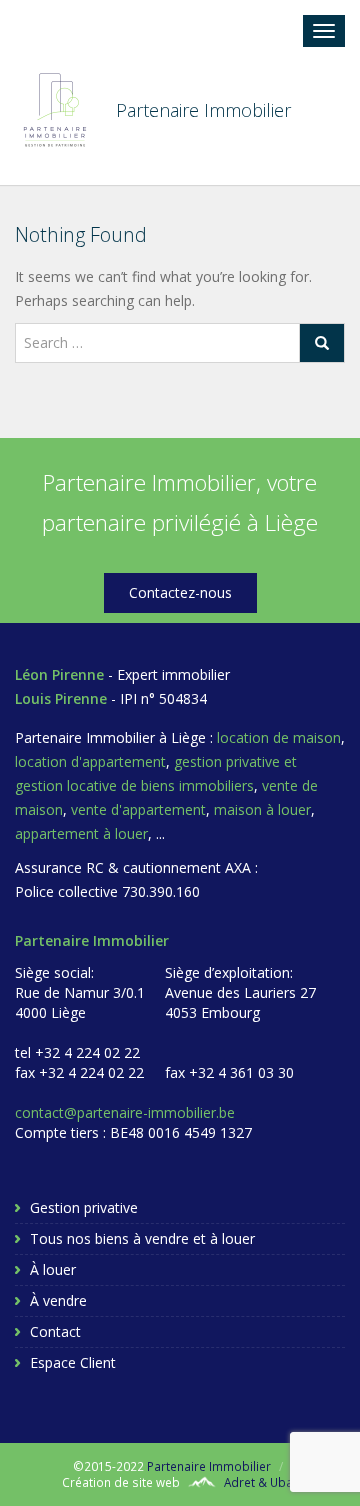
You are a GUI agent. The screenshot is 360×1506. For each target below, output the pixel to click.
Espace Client (73, 1362)
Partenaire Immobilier (209, 1466)
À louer (53, 1269)
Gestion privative (84, 1207)
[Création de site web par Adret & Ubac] (202, 1482)
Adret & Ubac (261, 1482)
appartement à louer (81, 833)
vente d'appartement (138, 809)
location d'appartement (90, 761)
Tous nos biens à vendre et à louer (142, 1238)
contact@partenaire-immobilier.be (125, 1112)
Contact (55, 1331)
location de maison (279, 737)
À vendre (58, 1300)
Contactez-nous (180, 592)
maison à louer (262, 809)
